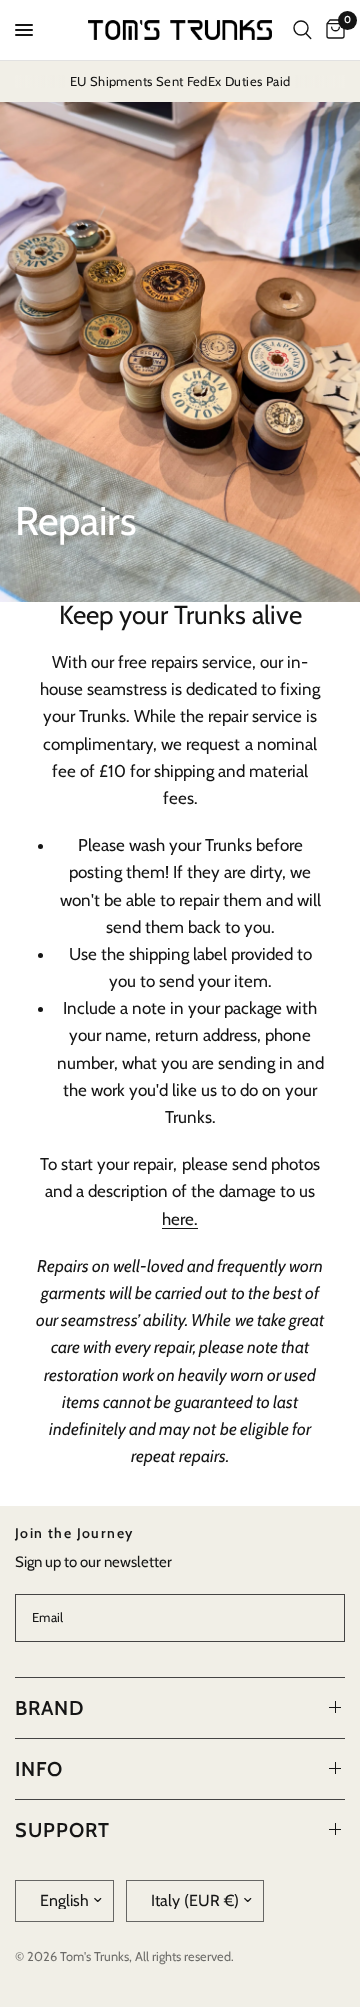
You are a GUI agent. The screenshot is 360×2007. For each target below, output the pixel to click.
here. (180, 1219)
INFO (39, 1769)
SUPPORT (62, 1830)
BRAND (49, 1708)
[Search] (302, 30)
